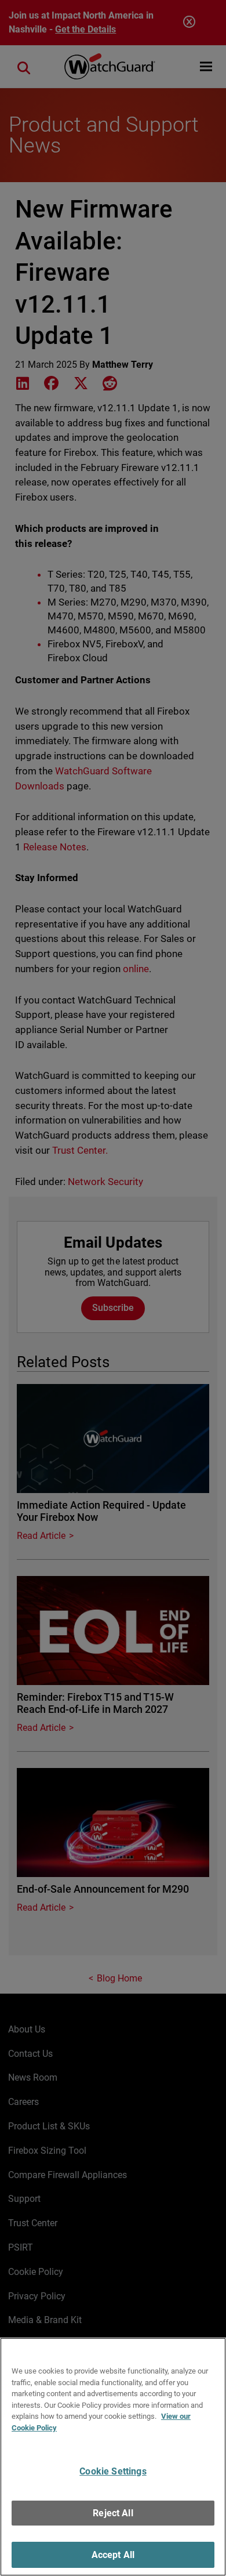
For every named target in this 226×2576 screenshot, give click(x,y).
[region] (113, 2457)
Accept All (113, 2555)
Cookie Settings (113, 2471)
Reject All (113, 2513)
